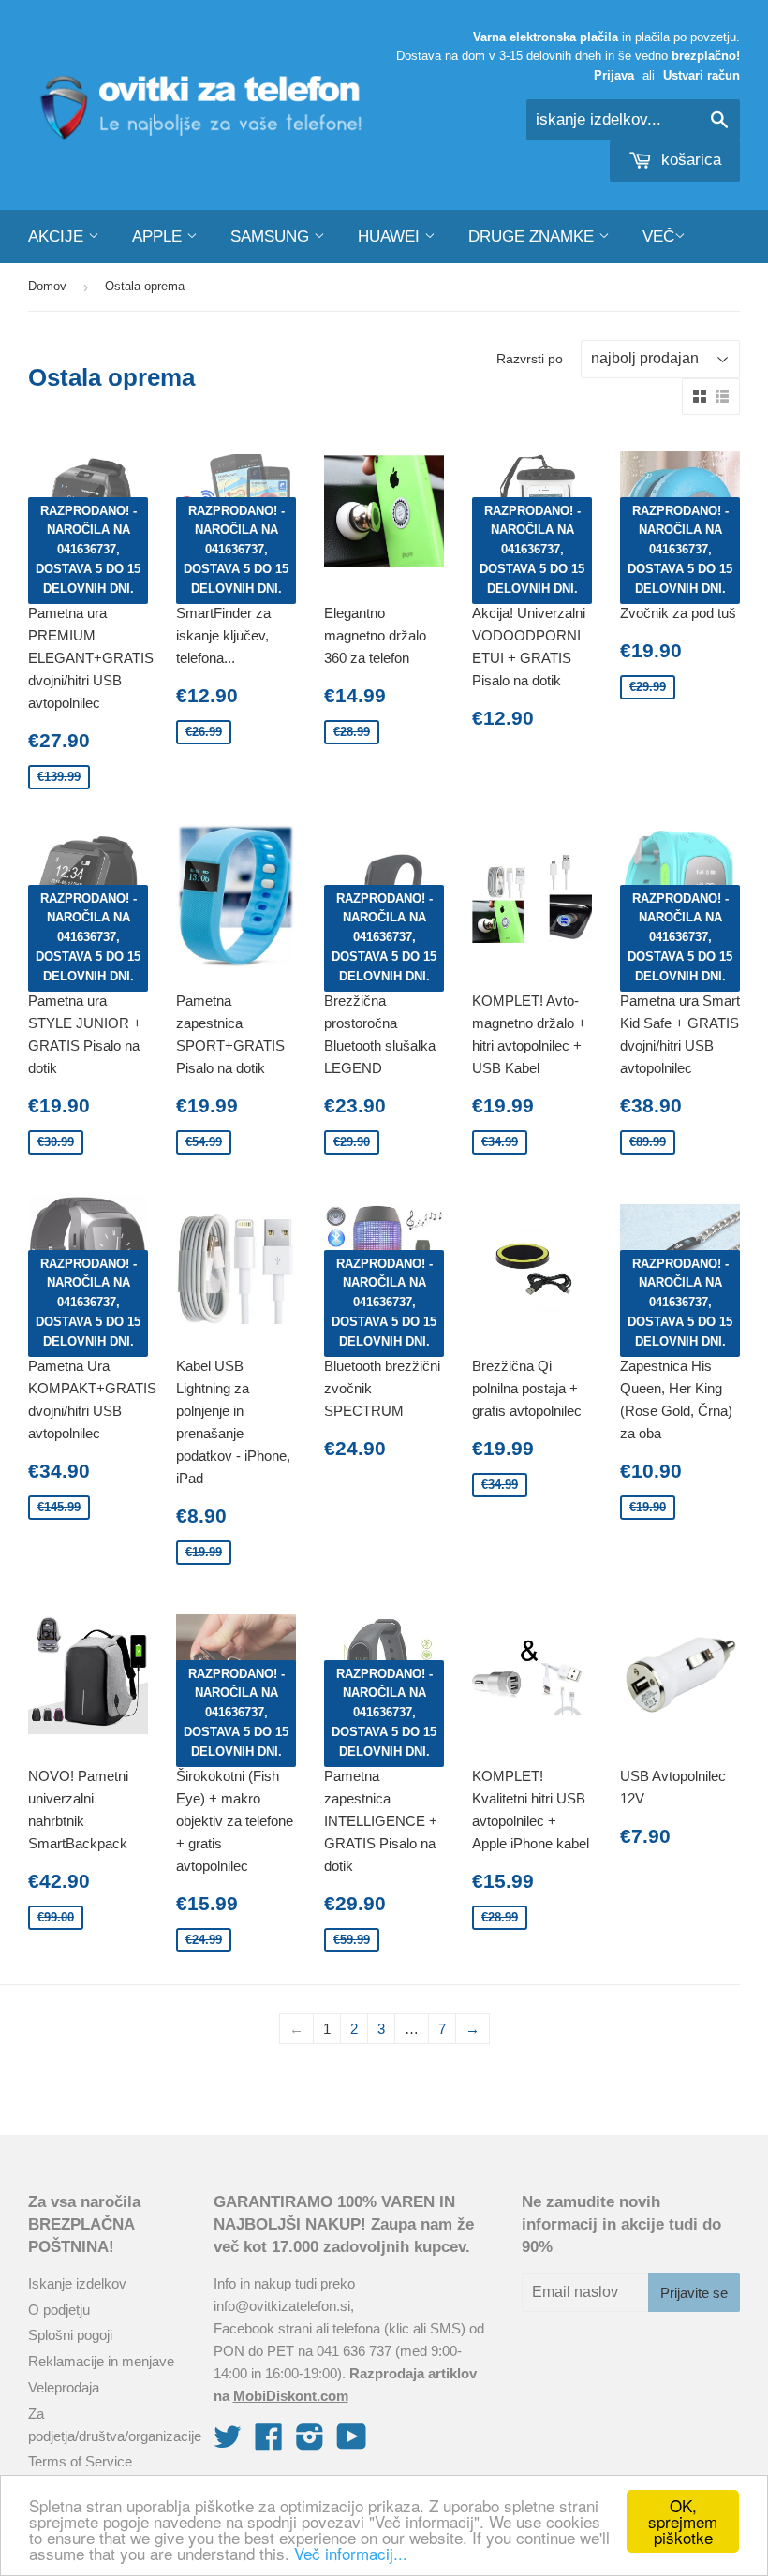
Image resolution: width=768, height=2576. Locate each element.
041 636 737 (354, 2351)
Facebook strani (263, 2328)
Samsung (272, 236)
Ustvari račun (702, 75)
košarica (689, 160)
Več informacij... (351, 2553)
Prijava (614, 75)
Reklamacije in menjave (101, 2361)
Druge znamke (533, 236)
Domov (47, 286)
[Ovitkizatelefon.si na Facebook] (269, 2443)
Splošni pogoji (70, 2335)
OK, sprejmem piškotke (683, 2521)
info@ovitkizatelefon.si (282, 2306)
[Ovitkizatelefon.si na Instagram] (310, 2443)
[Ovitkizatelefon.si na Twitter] (228, 2443)
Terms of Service (80, 2461)
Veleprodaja (64, 2387)
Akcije (58, 236)
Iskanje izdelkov (77, 2283)
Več (658, 236)
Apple (159, 236)
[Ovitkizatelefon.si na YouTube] (352, 2443)
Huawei (391, 236)
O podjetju (59, 2310)
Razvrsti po (530, 359)
